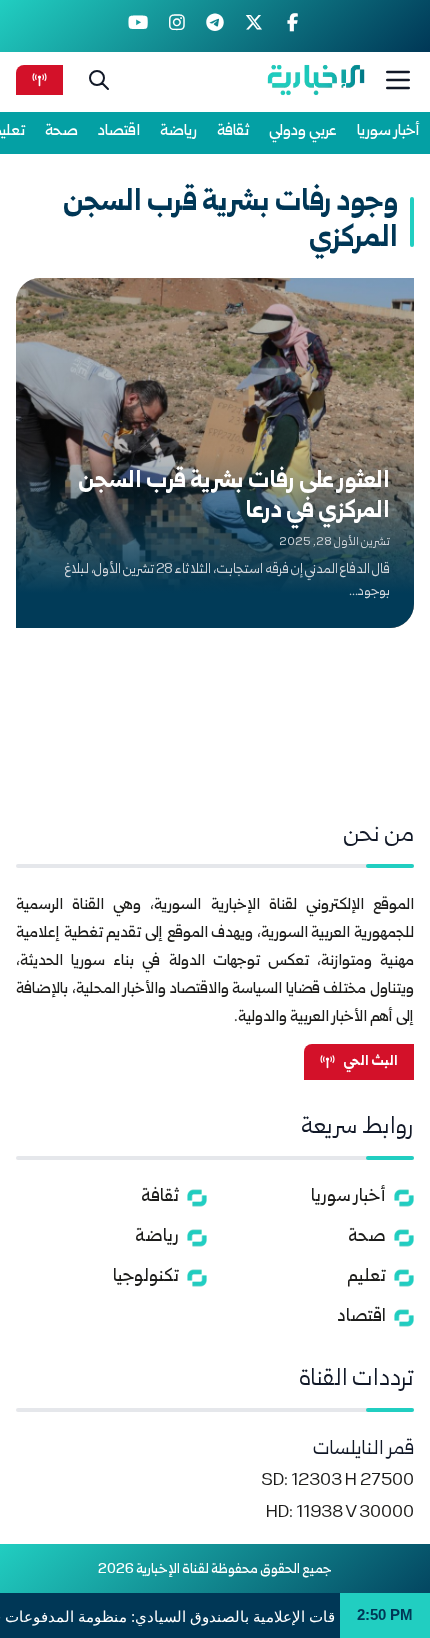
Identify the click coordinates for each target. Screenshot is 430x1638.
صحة (61, 131)
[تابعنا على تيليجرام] (215, 26)
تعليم (366, 1277)
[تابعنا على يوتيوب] (138, 26)
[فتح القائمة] (398, 80)
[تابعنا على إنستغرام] (176, 26)
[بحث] (99, 80)
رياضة (178, 131)
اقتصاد (119, 131)
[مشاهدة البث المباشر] (39, 79)
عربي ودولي (303, 131)
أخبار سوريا (388, 131)
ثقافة (233, 131)
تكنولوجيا (146, 1277)
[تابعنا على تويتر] (253, 26)
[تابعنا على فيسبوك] (292, 26)
